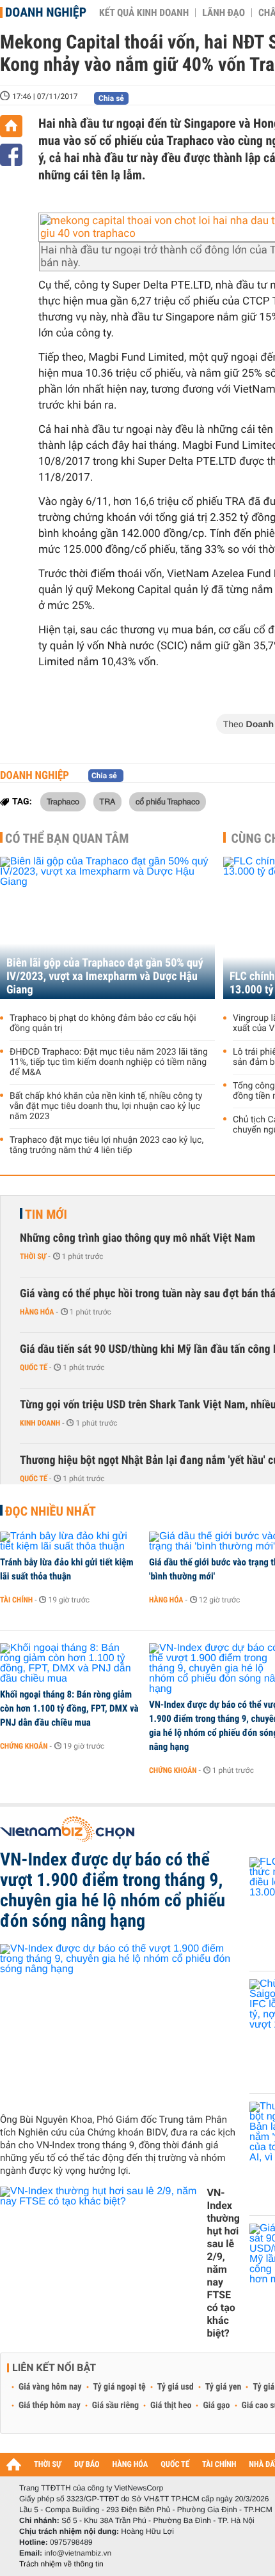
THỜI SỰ (48, 2465)
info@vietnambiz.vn (78, 2553)
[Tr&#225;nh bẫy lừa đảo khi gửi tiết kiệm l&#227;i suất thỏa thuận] (70, 1542)
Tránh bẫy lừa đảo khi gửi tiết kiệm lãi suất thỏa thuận (67, 1569)
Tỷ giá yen (224, 2387)
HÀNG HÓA (130, 2465)
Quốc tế (34, 1367)
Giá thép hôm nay (50, 2406)
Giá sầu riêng (115, 2406)
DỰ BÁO (87, 2465)
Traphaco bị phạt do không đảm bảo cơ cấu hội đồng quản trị (103, 1023)
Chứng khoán (24, 1746)
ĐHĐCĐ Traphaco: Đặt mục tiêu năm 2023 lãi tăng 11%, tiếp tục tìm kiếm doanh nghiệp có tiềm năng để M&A (109, 1062)
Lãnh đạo (224, 13)
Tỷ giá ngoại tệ (120, 2387)
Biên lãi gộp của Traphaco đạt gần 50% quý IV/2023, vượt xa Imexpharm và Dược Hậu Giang (105, 976)
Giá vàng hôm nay (50, 2387)
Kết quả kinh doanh (144, 13)
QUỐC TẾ (175, 2465)
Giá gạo (216, 2406)
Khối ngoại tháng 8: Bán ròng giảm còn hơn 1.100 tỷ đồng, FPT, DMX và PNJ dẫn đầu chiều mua (69, 1708)
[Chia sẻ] (11, 155)
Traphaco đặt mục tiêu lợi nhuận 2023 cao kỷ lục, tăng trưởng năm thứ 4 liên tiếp (106, 1145)
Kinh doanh (40, 1423)
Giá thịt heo (171, 2406)
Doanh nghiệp (46, 12)
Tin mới (46, 1214)
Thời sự (33, 1256)
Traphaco (63, 801)
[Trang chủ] (11, 126)
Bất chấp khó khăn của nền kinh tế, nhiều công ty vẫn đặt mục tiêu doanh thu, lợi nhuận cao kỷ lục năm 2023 (106, 1106)
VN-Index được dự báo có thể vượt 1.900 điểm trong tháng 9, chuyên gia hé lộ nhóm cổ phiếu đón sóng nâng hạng (113, 1890)
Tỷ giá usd (176, 2387)
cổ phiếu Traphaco (168, 801)
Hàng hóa (37, 1312)
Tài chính (16, 1600)
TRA (108, 801)
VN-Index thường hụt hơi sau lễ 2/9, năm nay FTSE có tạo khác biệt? (223, 2263)
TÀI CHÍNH (219, 2465)
